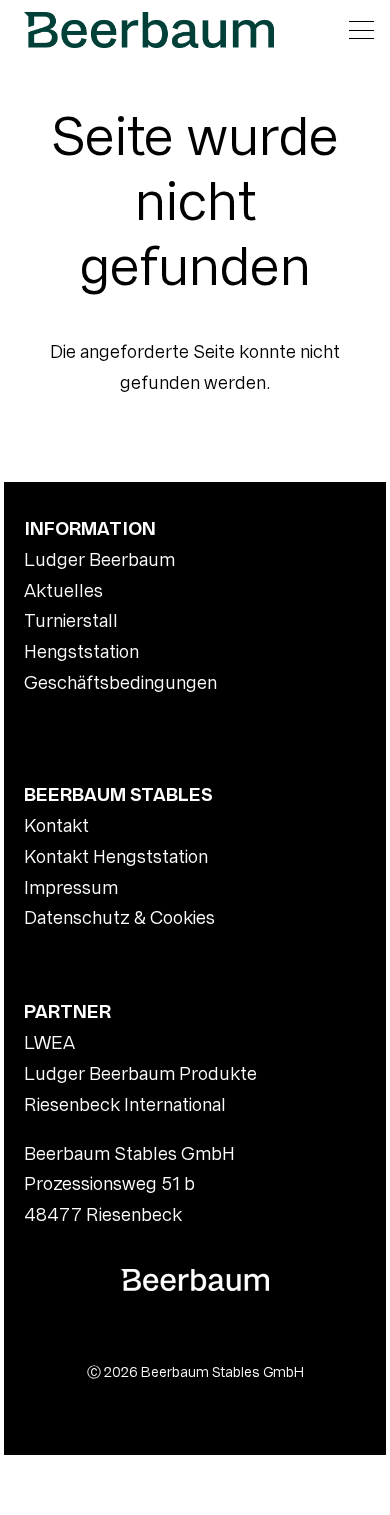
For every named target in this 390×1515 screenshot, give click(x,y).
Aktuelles (63, 590)
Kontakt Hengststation (116, 856)
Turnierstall (71, 620)
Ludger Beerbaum (99, 559)
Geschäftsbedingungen (120, 682)
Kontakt (56, 825)
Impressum (71, 887)
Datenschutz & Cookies (119, 917)
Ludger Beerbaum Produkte (140, 1073)
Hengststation (81, 651)
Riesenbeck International (125, 1104)
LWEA (49, 1042)
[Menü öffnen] (361, 30)
